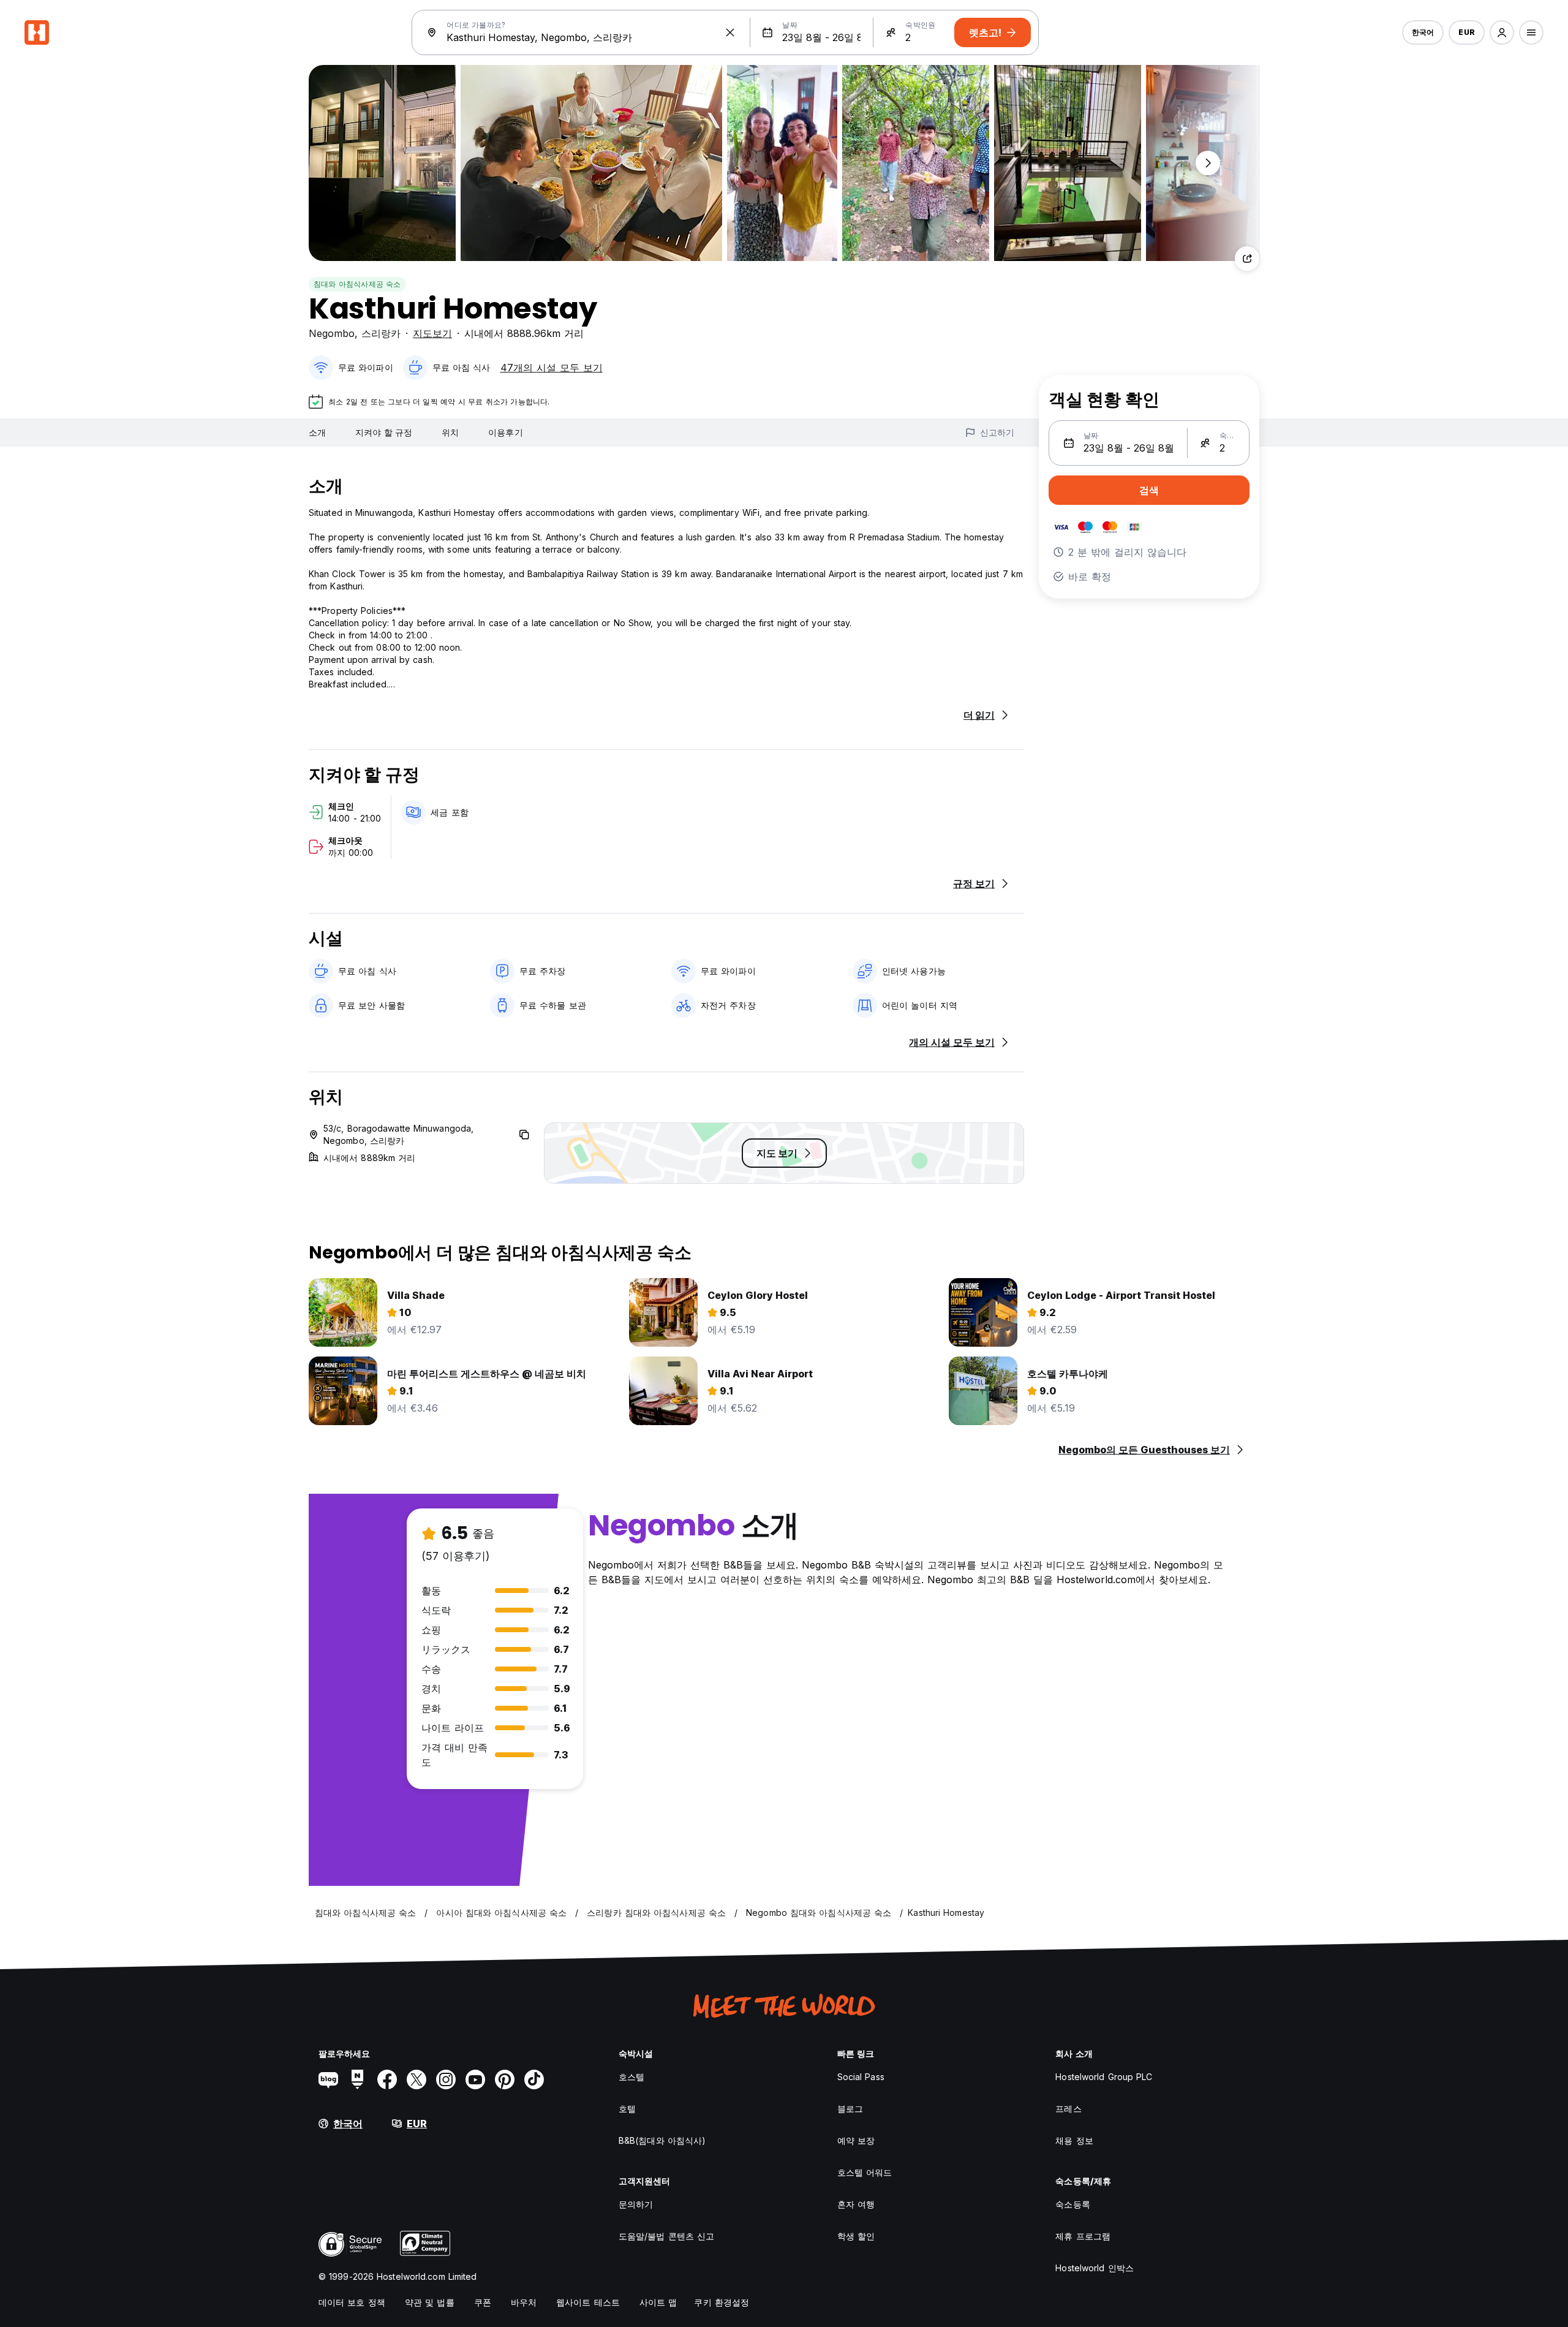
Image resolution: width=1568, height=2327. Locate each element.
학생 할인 (856, 2236)
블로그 (850, 2109)
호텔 (627, 2109)
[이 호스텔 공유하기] (1247, 259)
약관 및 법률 (430, 2302)
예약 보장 (856, 2140)
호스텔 (631, 2077)
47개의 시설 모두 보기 (552, 368)
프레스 (1068, 2109)
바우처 (524, 2302)
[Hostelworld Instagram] (446, 2079)
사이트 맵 (658, 2302)
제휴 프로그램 (1083, 2236)
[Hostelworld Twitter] (417, 2079)
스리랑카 (381, 333)
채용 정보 (1074, 2140)
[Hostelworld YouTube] (475, 2079)
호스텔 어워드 (865, 2172)
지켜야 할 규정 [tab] (384, 432)
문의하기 (636, 2204)
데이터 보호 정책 (352, 2302)
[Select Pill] (1502, 32)
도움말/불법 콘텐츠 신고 (666, 2236)
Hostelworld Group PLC (1104, 2077)
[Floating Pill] (1208, 163)
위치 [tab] (450, 432)
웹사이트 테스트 (588, 2302)
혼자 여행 (856, 2204)
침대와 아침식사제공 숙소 (357, 284)
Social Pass (861, 2077)
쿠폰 (483, 2302)
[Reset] (730, 32)
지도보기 (432, 333)
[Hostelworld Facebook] (387, 2079)
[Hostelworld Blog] (328, 2079)
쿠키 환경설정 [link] (722, 2302)
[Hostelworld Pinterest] (505, 2079)
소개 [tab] (317, 432)
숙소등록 (1072, 2204)
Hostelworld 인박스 (1095, 2268)
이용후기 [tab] (505, 432)
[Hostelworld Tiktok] (534, 2079)
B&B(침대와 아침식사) (662, 2140)
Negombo (332, 333)
